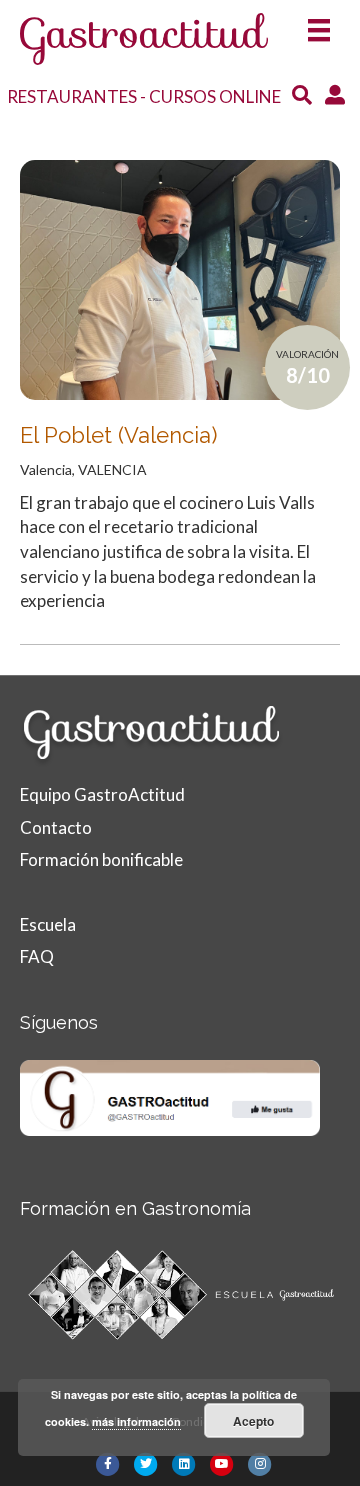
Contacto (56, 827)
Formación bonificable (101, 859)
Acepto (253, 1421)
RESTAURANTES (72, 96)
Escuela (48, 924)
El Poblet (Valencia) (118, 435)
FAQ (37, 956)
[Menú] (319, 23)
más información (136, 1421)
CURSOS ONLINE (215, 96)
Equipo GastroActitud (102, 794)
